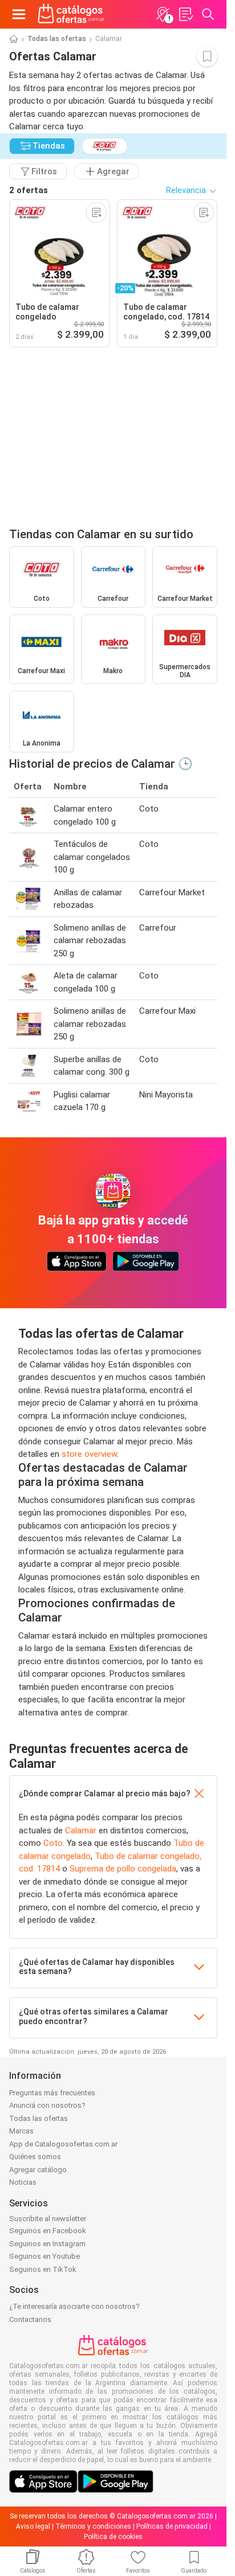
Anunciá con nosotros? (47, 2105)
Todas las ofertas (57, 39)
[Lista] (185, 14)
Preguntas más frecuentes (52, 2093)
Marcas (21, 2131)
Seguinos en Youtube (44, 2256)
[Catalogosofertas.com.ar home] (71, 14)
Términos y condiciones (93, 2526)
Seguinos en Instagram (47, 2244)
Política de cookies (113, 2537)
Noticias (23, 2182)
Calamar (81, 1830)
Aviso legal (33, 2526)
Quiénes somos (35, 2157)
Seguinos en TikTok (43, 2269)
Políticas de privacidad (172, 2526)
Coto (53, 1843)
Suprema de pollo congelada (123, 1869)
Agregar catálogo (38, 2170)
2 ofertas (29, 190)
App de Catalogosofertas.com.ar (63, 2144)
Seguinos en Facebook (48, 2231)
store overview (89, 1454)
